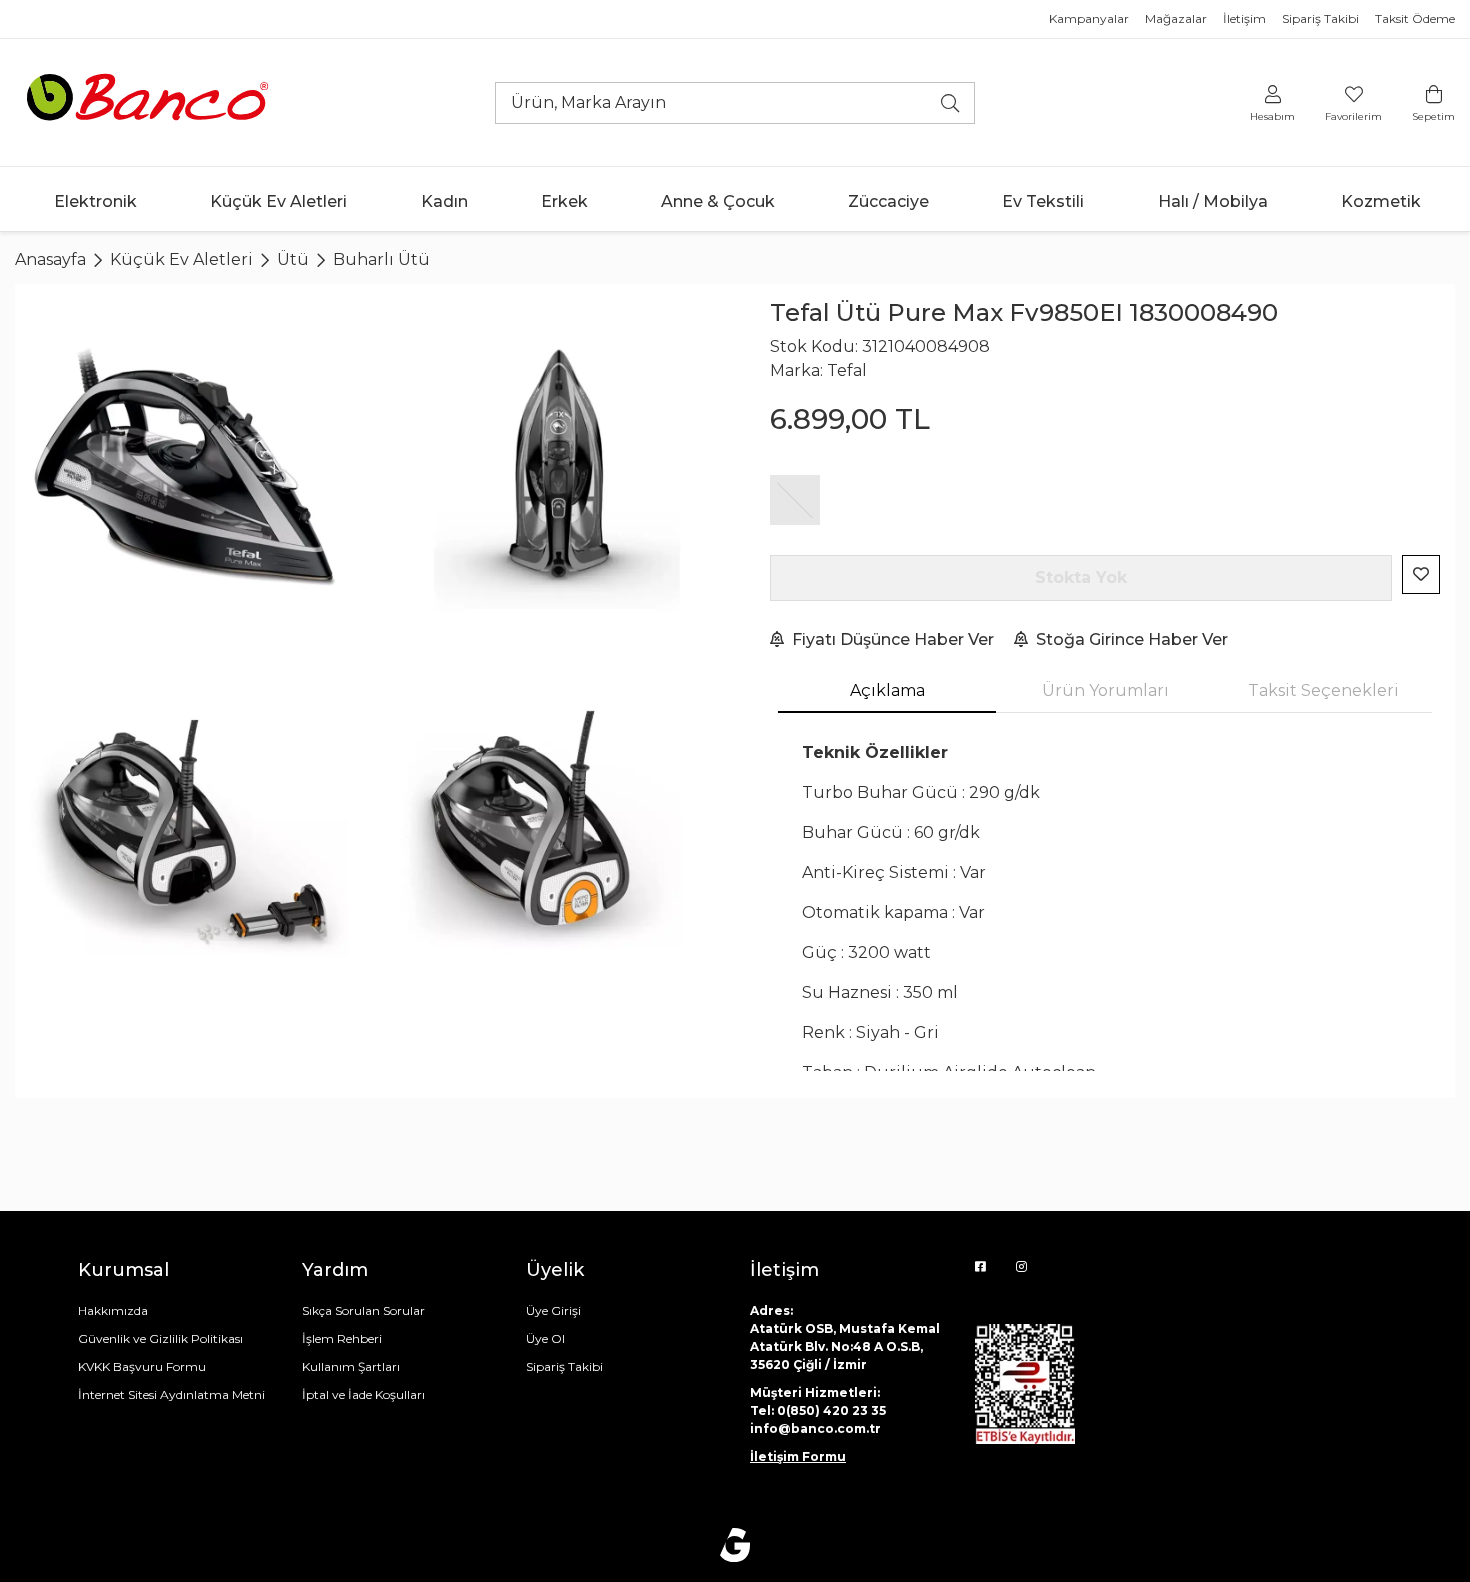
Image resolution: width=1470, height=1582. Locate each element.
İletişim (1244, 18)
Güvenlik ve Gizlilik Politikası (160, 1338)
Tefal (847, 370)
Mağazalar (1176, 18)
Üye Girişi (553, 1310)
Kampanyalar (1089, 18)
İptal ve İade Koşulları (363, 1394)
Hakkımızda (113, 1310)
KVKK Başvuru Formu (142, 1366)
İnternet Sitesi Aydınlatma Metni (171, 1394)
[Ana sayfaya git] (150, 101)
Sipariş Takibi (1320, 18)
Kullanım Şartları (351, 1366)
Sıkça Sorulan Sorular (363, 1310)
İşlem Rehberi (342, 1338)
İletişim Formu (798, 1456)
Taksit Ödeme (1415, 18)
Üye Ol (545, 1338)
